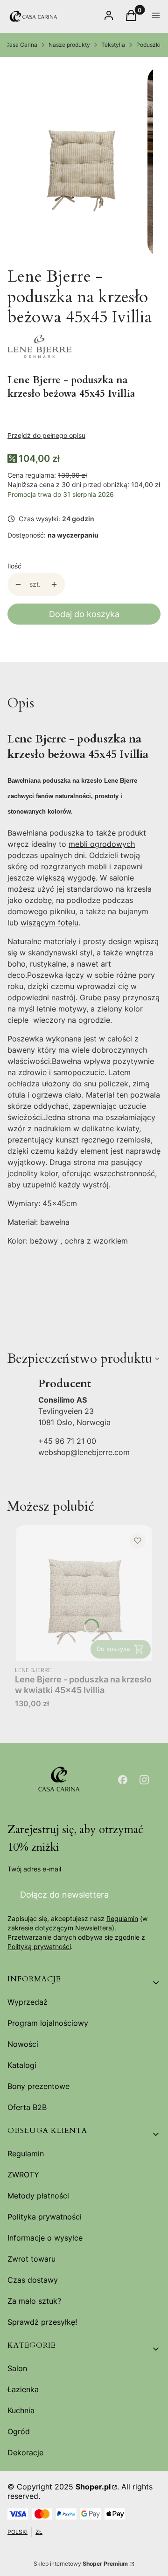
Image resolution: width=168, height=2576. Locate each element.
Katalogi (22, 2065)
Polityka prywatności (45, 2217)
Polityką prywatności (39, 1947)
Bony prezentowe (38, 2086)
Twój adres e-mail (34, 1869)
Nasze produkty (69, 45)
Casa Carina (21, 45)
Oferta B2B (27, 2107)
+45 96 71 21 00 (67, 1441)
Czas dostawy (33, 2280)
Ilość (14, 566)
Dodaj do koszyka (84, 614)
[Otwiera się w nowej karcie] (123, 1780)
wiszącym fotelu (49, 923)
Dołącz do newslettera (64, 1895)
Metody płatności (38, 2196)
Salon (17, 2368)
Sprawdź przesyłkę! (42, 2322)
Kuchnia (21, 2410)
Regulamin (122, 1918)
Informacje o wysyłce (45, 2238)
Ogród (19, 2431)
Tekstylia (113, 45)
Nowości (23, 2044)
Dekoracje (25, 2452)
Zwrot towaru (31, 2259)
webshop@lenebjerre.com (84, 1452)
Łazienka (23, 2389)
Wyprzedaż (28, 2002)
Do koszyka (113, 1649)
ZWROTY (23, 2175)
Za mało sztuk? (34, 2301)
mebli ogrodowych (102, 844)
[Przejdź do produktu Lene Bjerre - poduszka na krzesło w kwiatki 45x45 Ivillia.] (84, 1593)
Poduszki (148, 45)
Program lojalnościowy (48, 2023)
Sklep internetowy (81, 2564)
